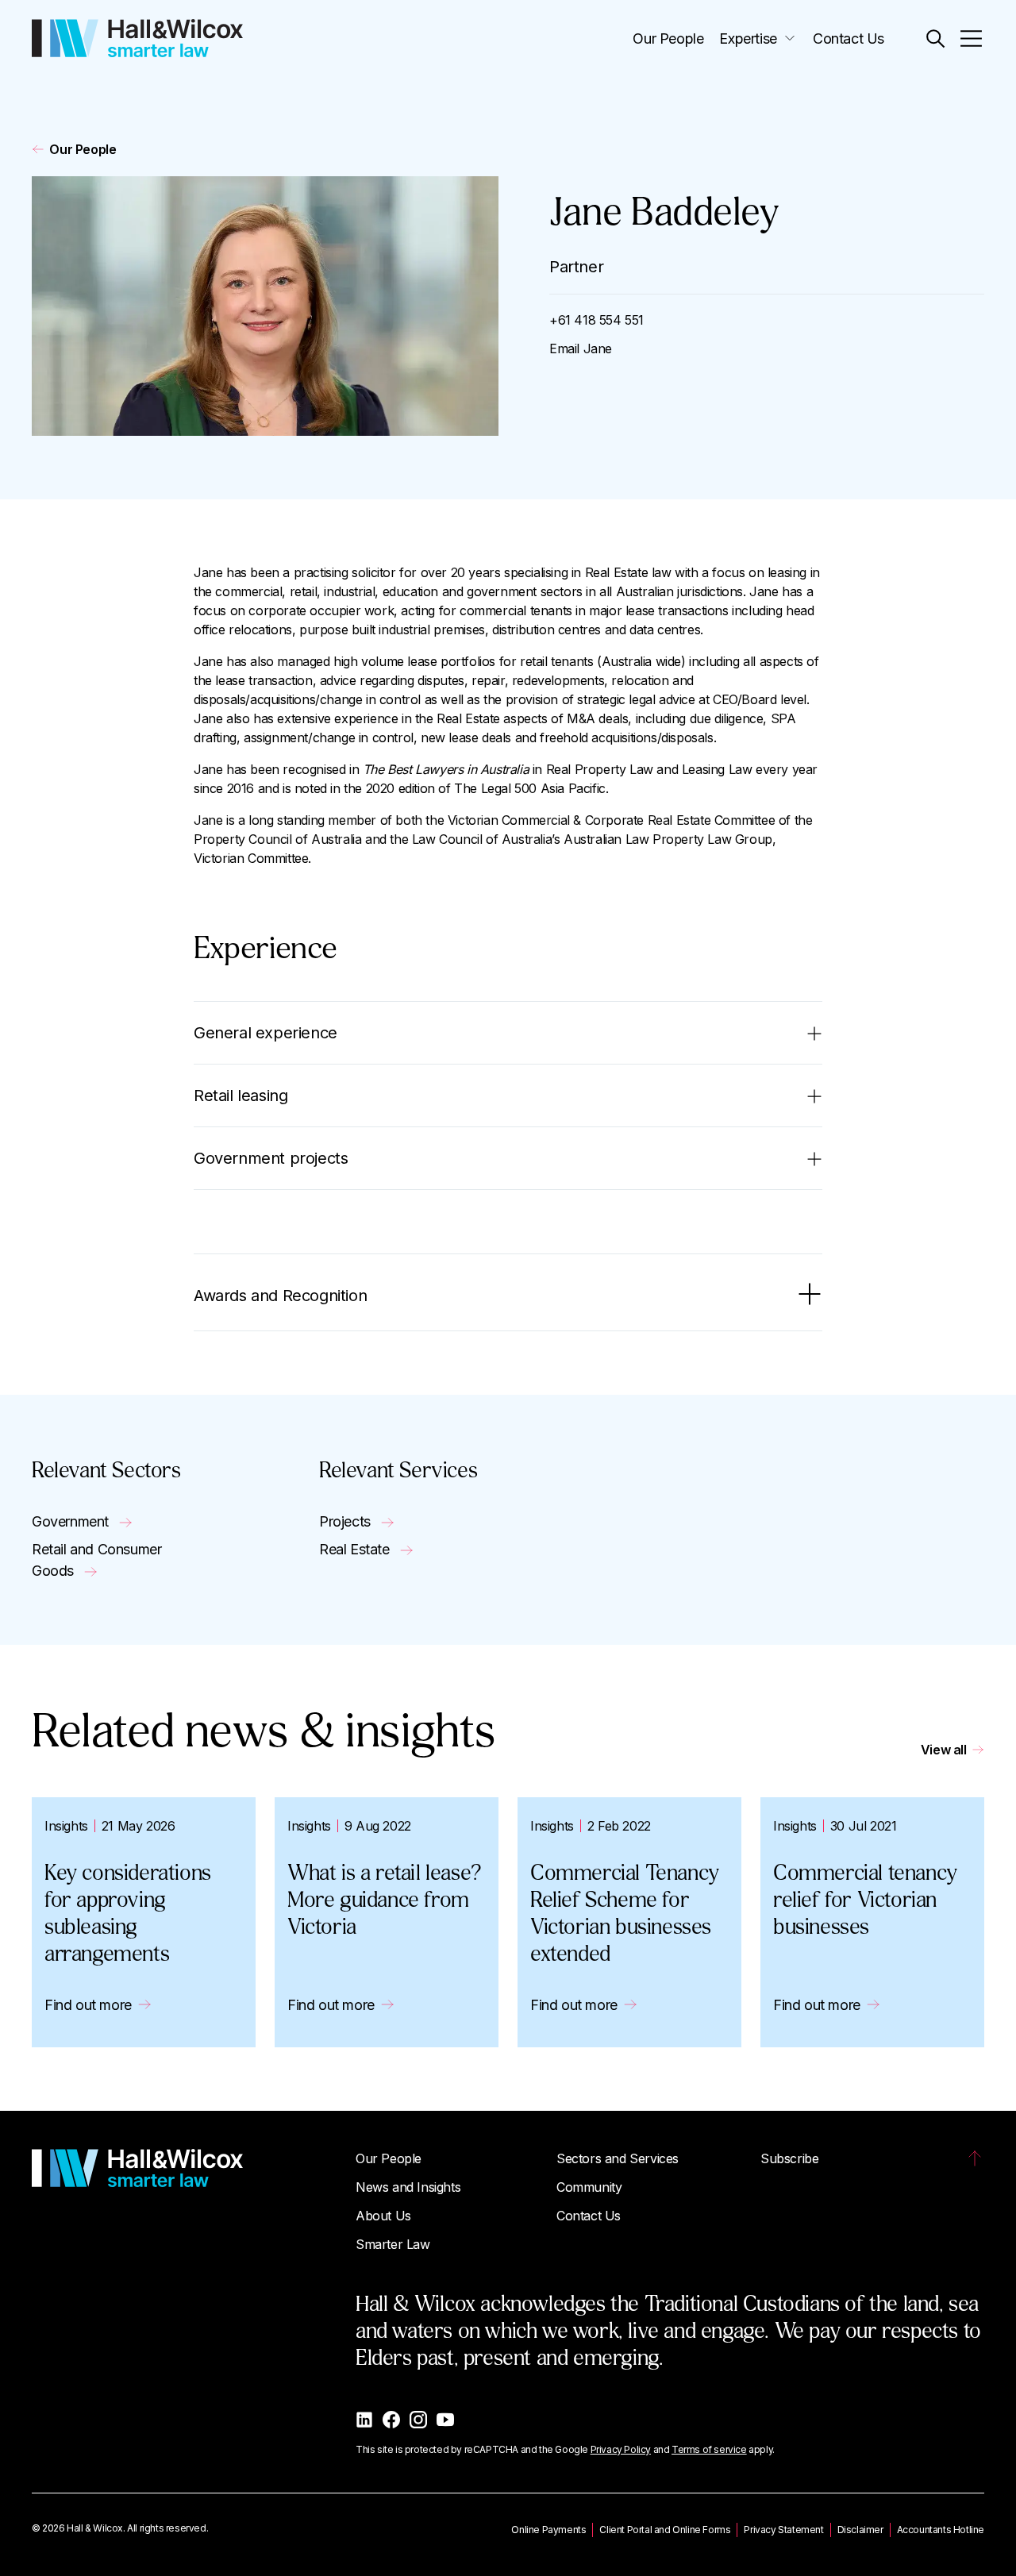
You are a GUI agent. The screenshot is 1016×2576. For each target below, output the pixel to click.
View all (944, 1750)
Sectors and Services (618, 2158)
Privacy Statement (783, 2530)
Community (589, 2187)
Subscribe (789, 2158)
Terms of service (709, 2449)
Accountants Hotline (941, 2530)
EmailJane (581, 348)
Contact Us (849, 39)
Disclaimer (860, 2530)
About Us (383, 2216)
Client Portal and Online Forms (665, 2530)
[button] (935, 39)
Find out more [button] (88, 2005)
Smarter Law (393, 2244)
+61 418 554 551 (597, 320)
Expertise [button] (748, 39)
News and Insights (408, 2187)
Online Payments (548, 2530)
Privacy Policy (621, 2449)
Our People (668, 39)
